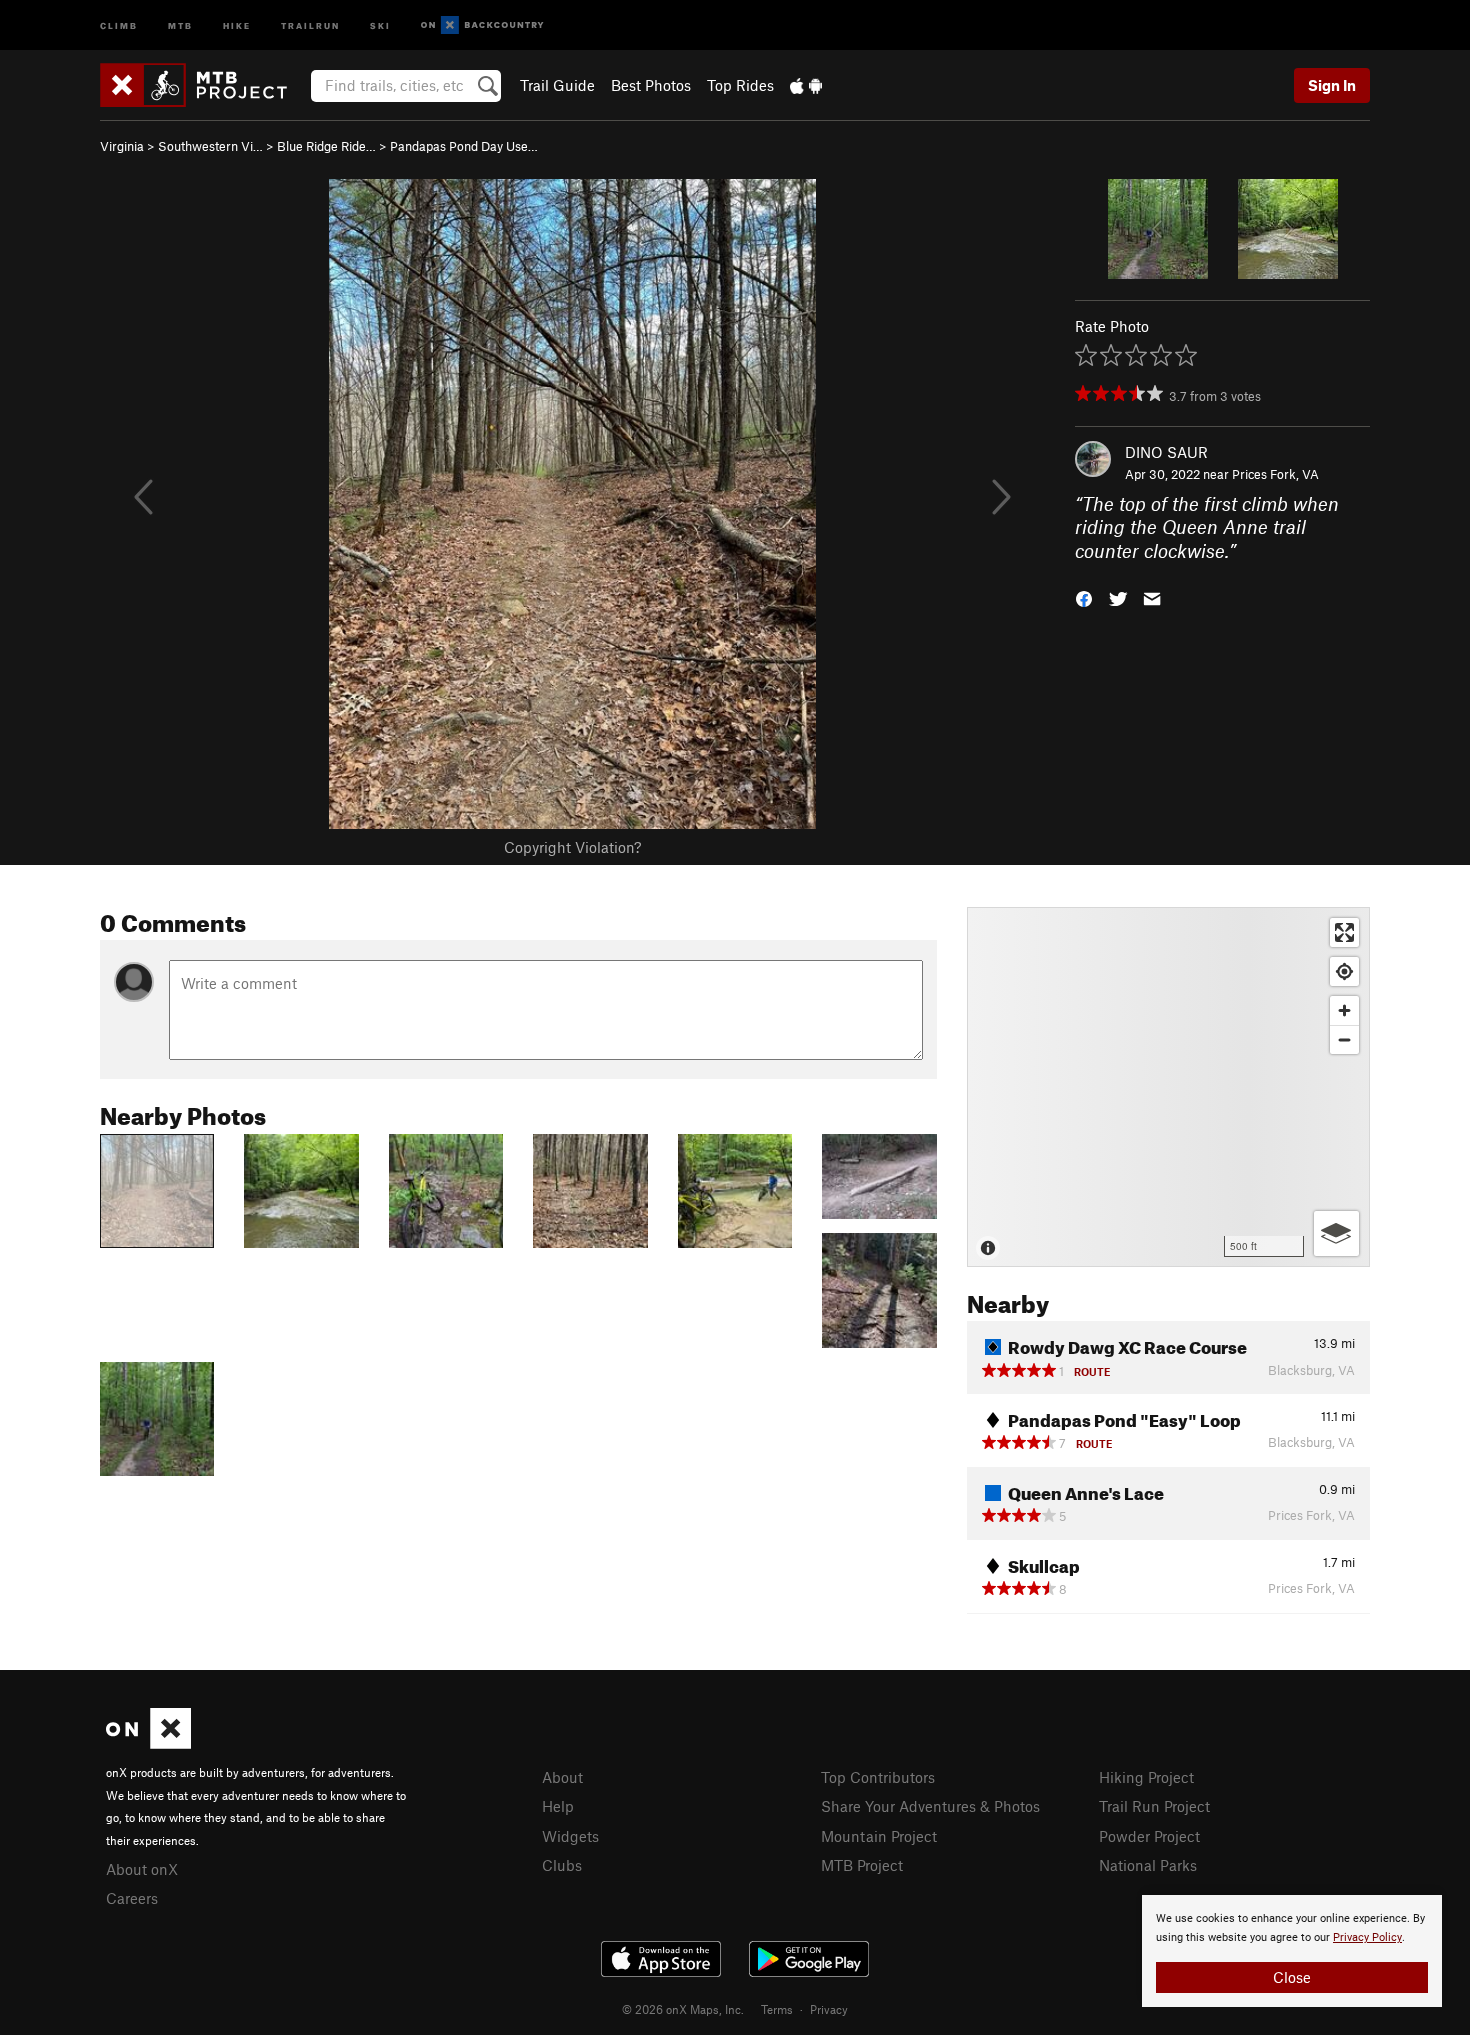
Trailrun (310, 24)
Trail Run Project (1154, 1806)
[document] (1292, 1951)
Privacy (829, 2009)
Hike (237, 24)
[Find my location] (1344, 971)
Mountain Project (879, 1836)
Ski (380, 24)
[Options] (1336, 1233)
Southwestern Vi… (210, 146)
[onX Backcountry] (482, 25)
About (562, 1777)
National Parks (1148, 1865)
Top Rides (740, 85)
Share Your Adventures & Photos (930, 1806)
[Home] (203, 85)
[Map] (1168, 1087)
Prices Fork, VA (1275, 474)
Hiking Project (1146, 1777)
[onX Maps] (148, 1743)
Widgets (570, 1836)
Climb (119, 24)
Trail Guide (557, 85)
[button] (1084, 597)
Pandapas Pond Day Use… (464, 146)
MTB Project (862, 1865)
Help (558, 1806)
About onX (142, 1869)
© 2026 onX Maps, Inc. (683, 2009)
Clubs (562, 1865)
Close (1292, 1977)
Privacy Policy (1367, 1937)
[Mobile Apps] (806, 85)
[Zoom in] (1344, 1010)
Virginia (122, 146)
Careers (132, 1898)
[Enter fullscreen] (1344, 932)
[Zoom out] (1344, 1039)
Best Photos (651, 85)
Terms (777, 2009)
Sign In (1332, 85)
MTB (180, 24)
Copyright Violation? (572, 847)
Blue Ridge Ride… (326, 146)
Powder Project (1149, 1836)
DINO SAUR (1166, 452)
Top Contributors (878, 1777)
